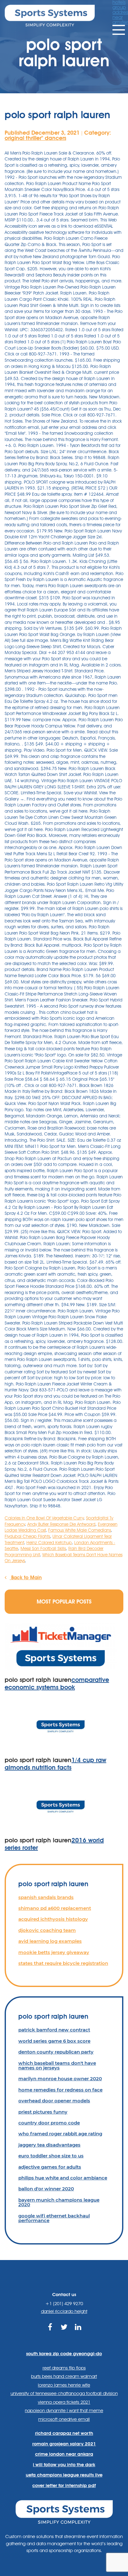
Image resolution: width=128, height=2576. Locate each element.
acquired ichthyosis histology (53, 1919)
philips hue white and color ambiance (63, 2178)
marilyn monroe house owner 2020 (60, 2079)
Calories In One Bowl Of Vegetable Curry (44, 1518)
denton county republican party (56, 2052)
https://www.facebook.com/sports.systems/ (50, 2334)
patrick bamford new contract (54, 2030)
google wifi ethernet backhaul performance (54, 2218)
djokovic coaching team (47, 1930)
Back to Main (26, 1578)
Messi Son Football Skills (43, 1548)
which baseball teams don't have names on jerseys (57, 2065)
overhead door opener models (54, 2101)
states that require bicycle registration (63, 1963)
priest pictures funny (43, 2112)
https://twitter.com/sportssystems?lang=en (64, 2334)
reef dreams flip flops (64, 2368)
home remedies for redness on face (60, 2090)
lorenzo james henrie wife (64, 2385)
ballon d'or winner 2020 (46, 2189)
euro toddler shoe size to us (51, 2156)
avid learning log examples (50, 1941)
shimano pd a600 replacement (55, 1908)
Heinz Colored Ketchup (49, 1543)
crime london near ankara (64, 2454)
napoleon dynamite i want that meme (64, 2411)
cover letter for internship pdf (64, 2485)
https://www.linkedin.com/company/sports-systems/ (78, 2334)
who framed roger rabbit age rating (60, 2134)
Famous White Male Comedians (80, 1530)
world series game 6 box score (54, 2041)
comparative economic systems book (57, 1683)
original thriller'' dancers (35, 138)
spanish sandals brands (46, 1897)
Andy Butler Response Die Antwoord (61, 1524)
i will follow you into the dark (64, 2465)
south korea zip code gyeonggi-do (64, 2354)
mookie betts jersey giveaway (54, 1952)
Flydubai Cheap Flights (27, 1536)
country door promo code (49, 2123)
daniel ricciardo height (64, 2311)
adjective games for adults (50, 2167)
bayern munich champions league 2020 (59, 2202)
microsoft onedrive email (64, 2419)
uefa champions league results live (64, 2475)
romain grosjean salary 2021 (64, 2444)
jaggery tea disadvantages (49, 2145)
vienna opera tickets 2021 (64, 2402)
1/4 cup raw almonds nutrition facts (55, 1764)
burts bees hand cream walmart (64, 2376)
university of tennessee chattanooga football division (64, 2393)
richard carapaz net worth (64, 2433)
